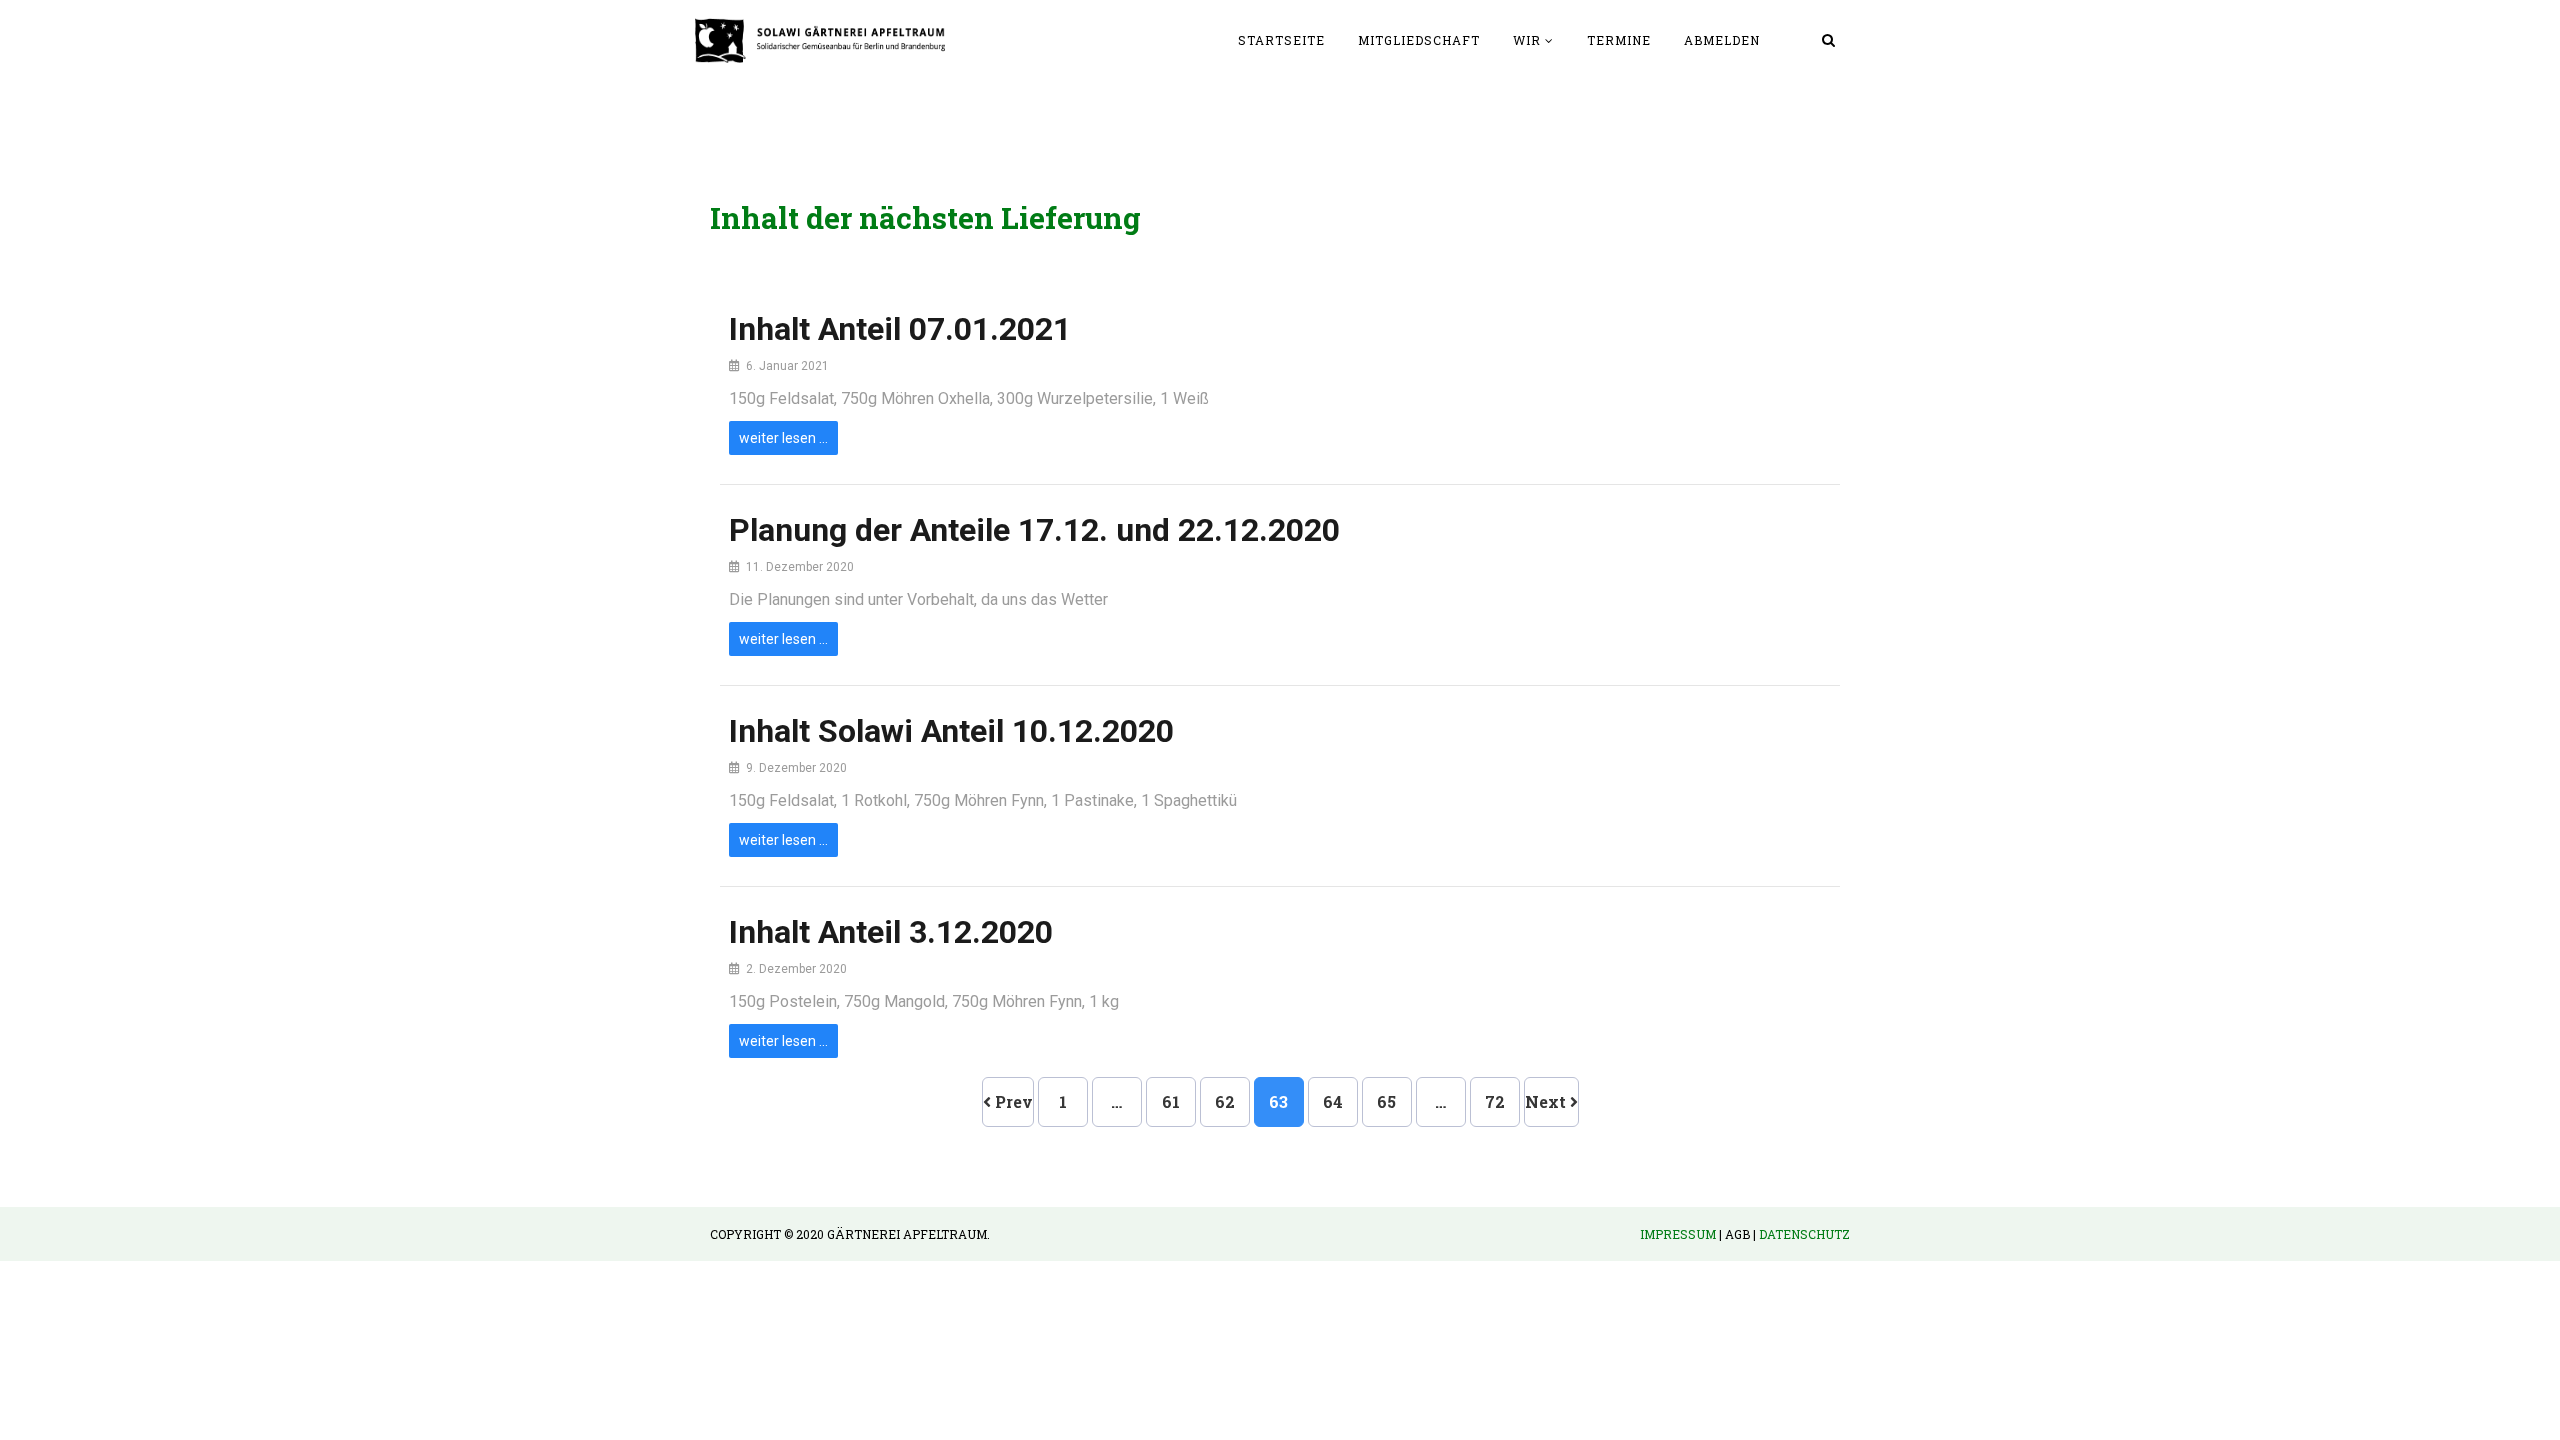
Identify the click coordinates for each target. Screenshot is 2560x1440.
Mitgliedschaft (1419, 40)
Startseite (1281, 40)
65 (1386, 1101)
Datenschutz (1804, 1234)
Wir (1527, 40)
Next (1547, 1101)
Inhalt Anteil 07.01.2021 (900, 329)
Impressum (1678, 1234)
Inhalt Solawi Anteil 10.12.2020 (951, 731)
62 (1225, 1101)
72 (1495, 1101)
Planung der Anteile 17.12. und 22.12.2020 (1034, 530)
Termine (1619, 40)
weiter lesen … (783, 438)
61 (1171, 1101)
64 (1333, 1101)
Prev (1012, 1101)
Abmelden (1722, 40)
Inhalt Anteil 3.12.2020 (891, 932)
